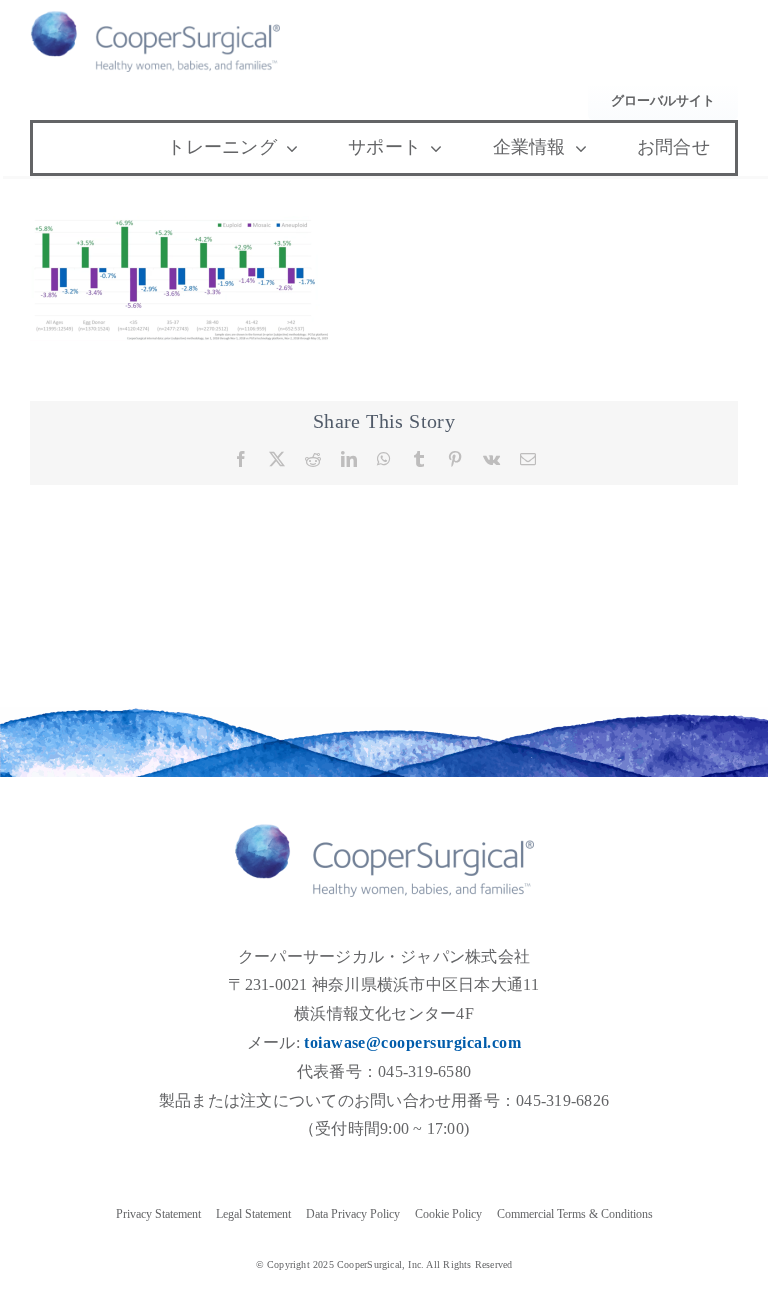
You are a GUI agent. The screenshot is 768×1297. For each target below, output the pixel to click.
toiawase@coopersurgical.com (412, 1042)
